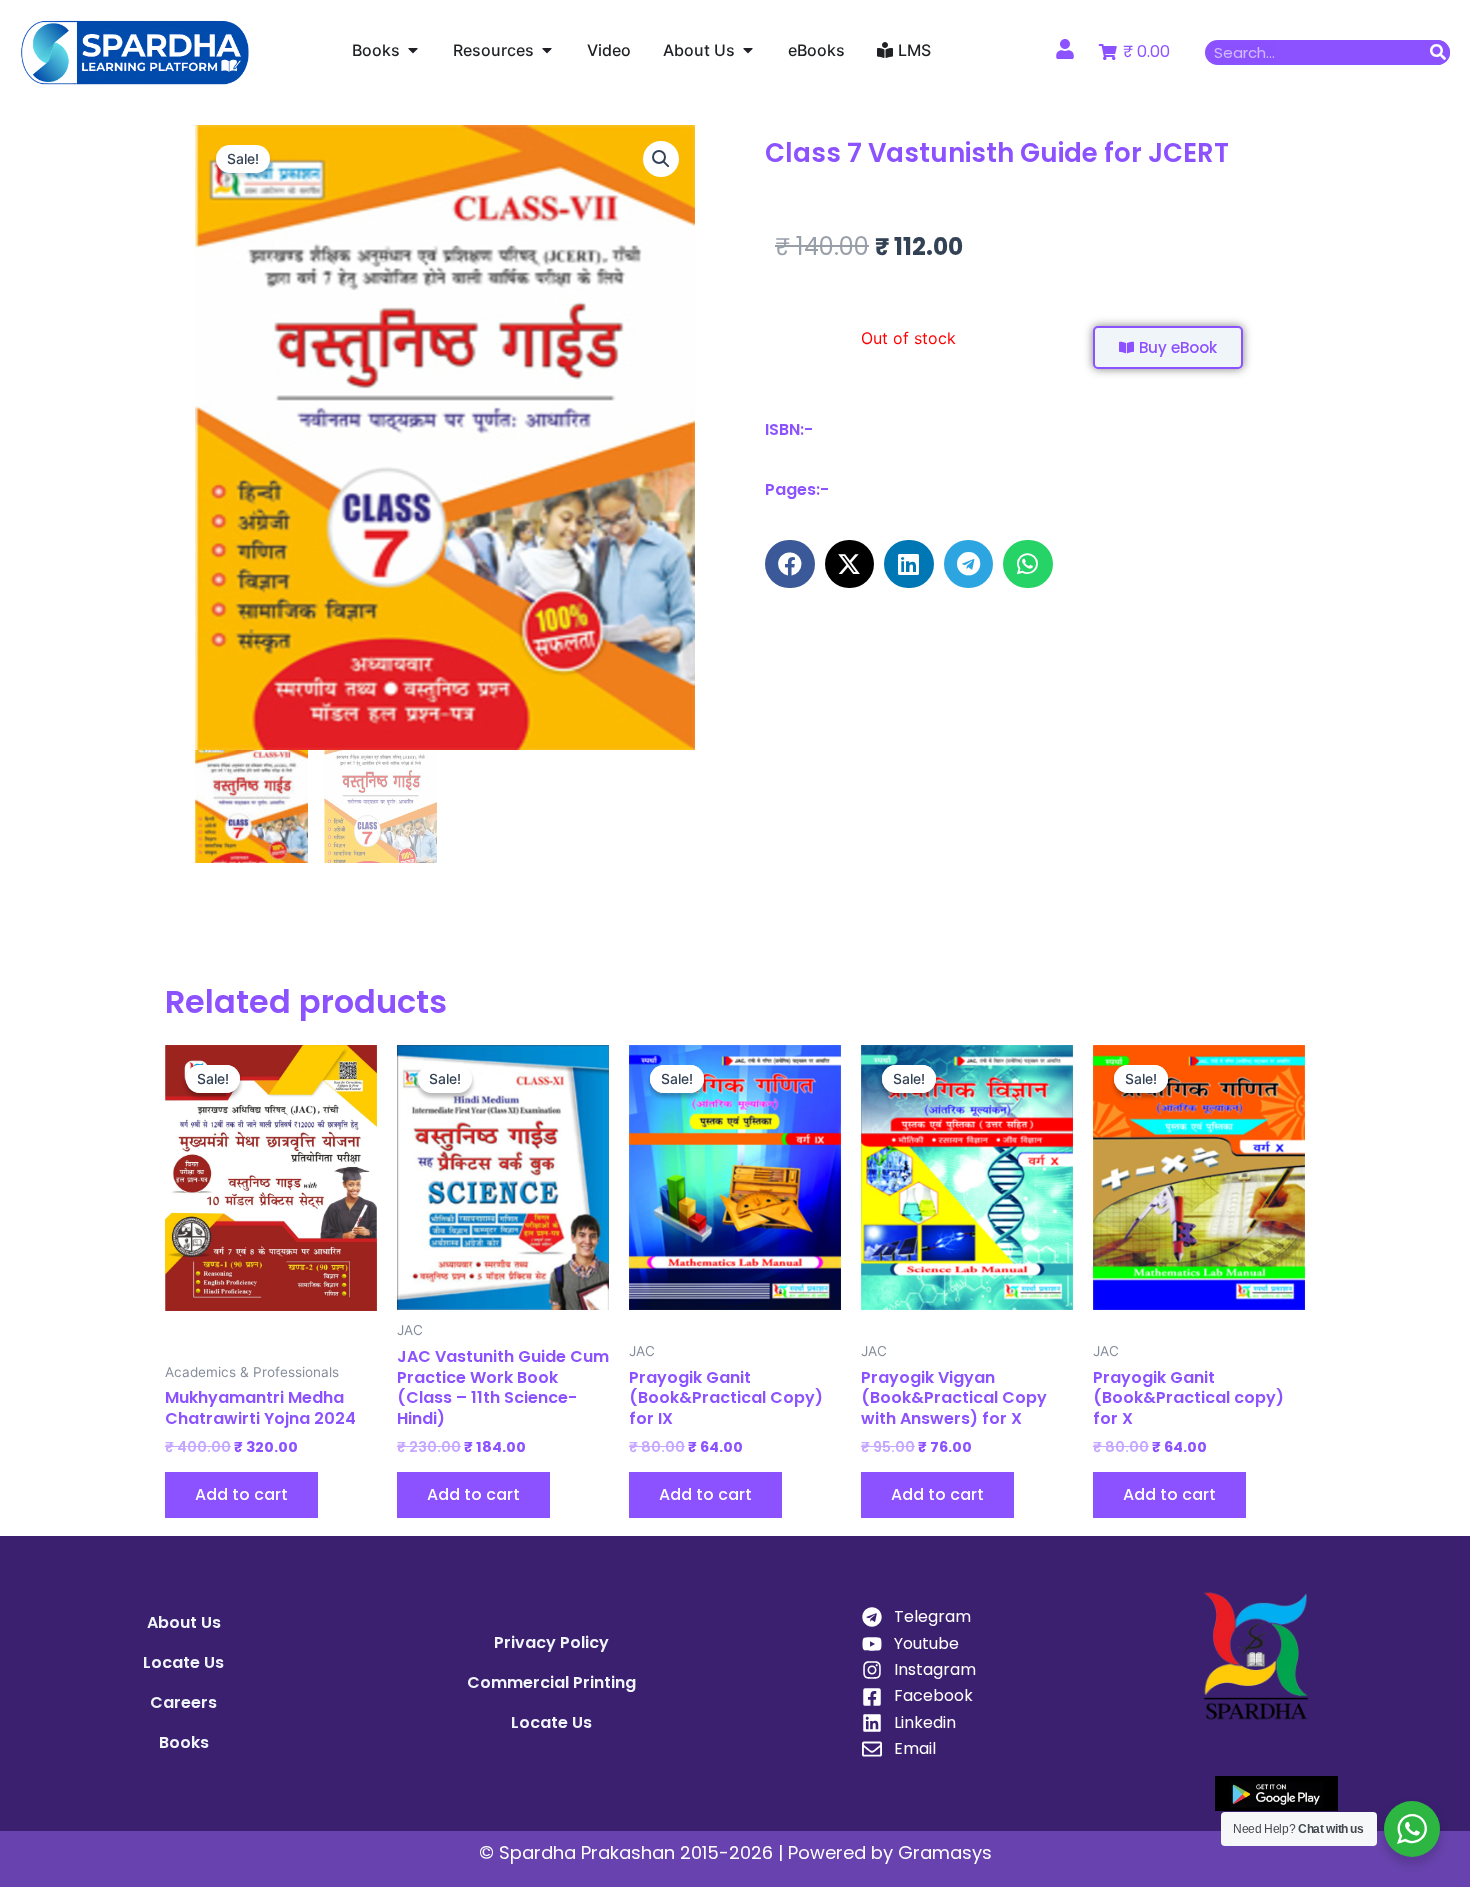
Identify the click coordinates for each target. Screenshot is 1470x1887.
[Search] (1437, 52)
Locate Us (183, 1662)
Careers (183, 1702)
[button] (661, 159)
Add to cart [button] (241, 1494)
